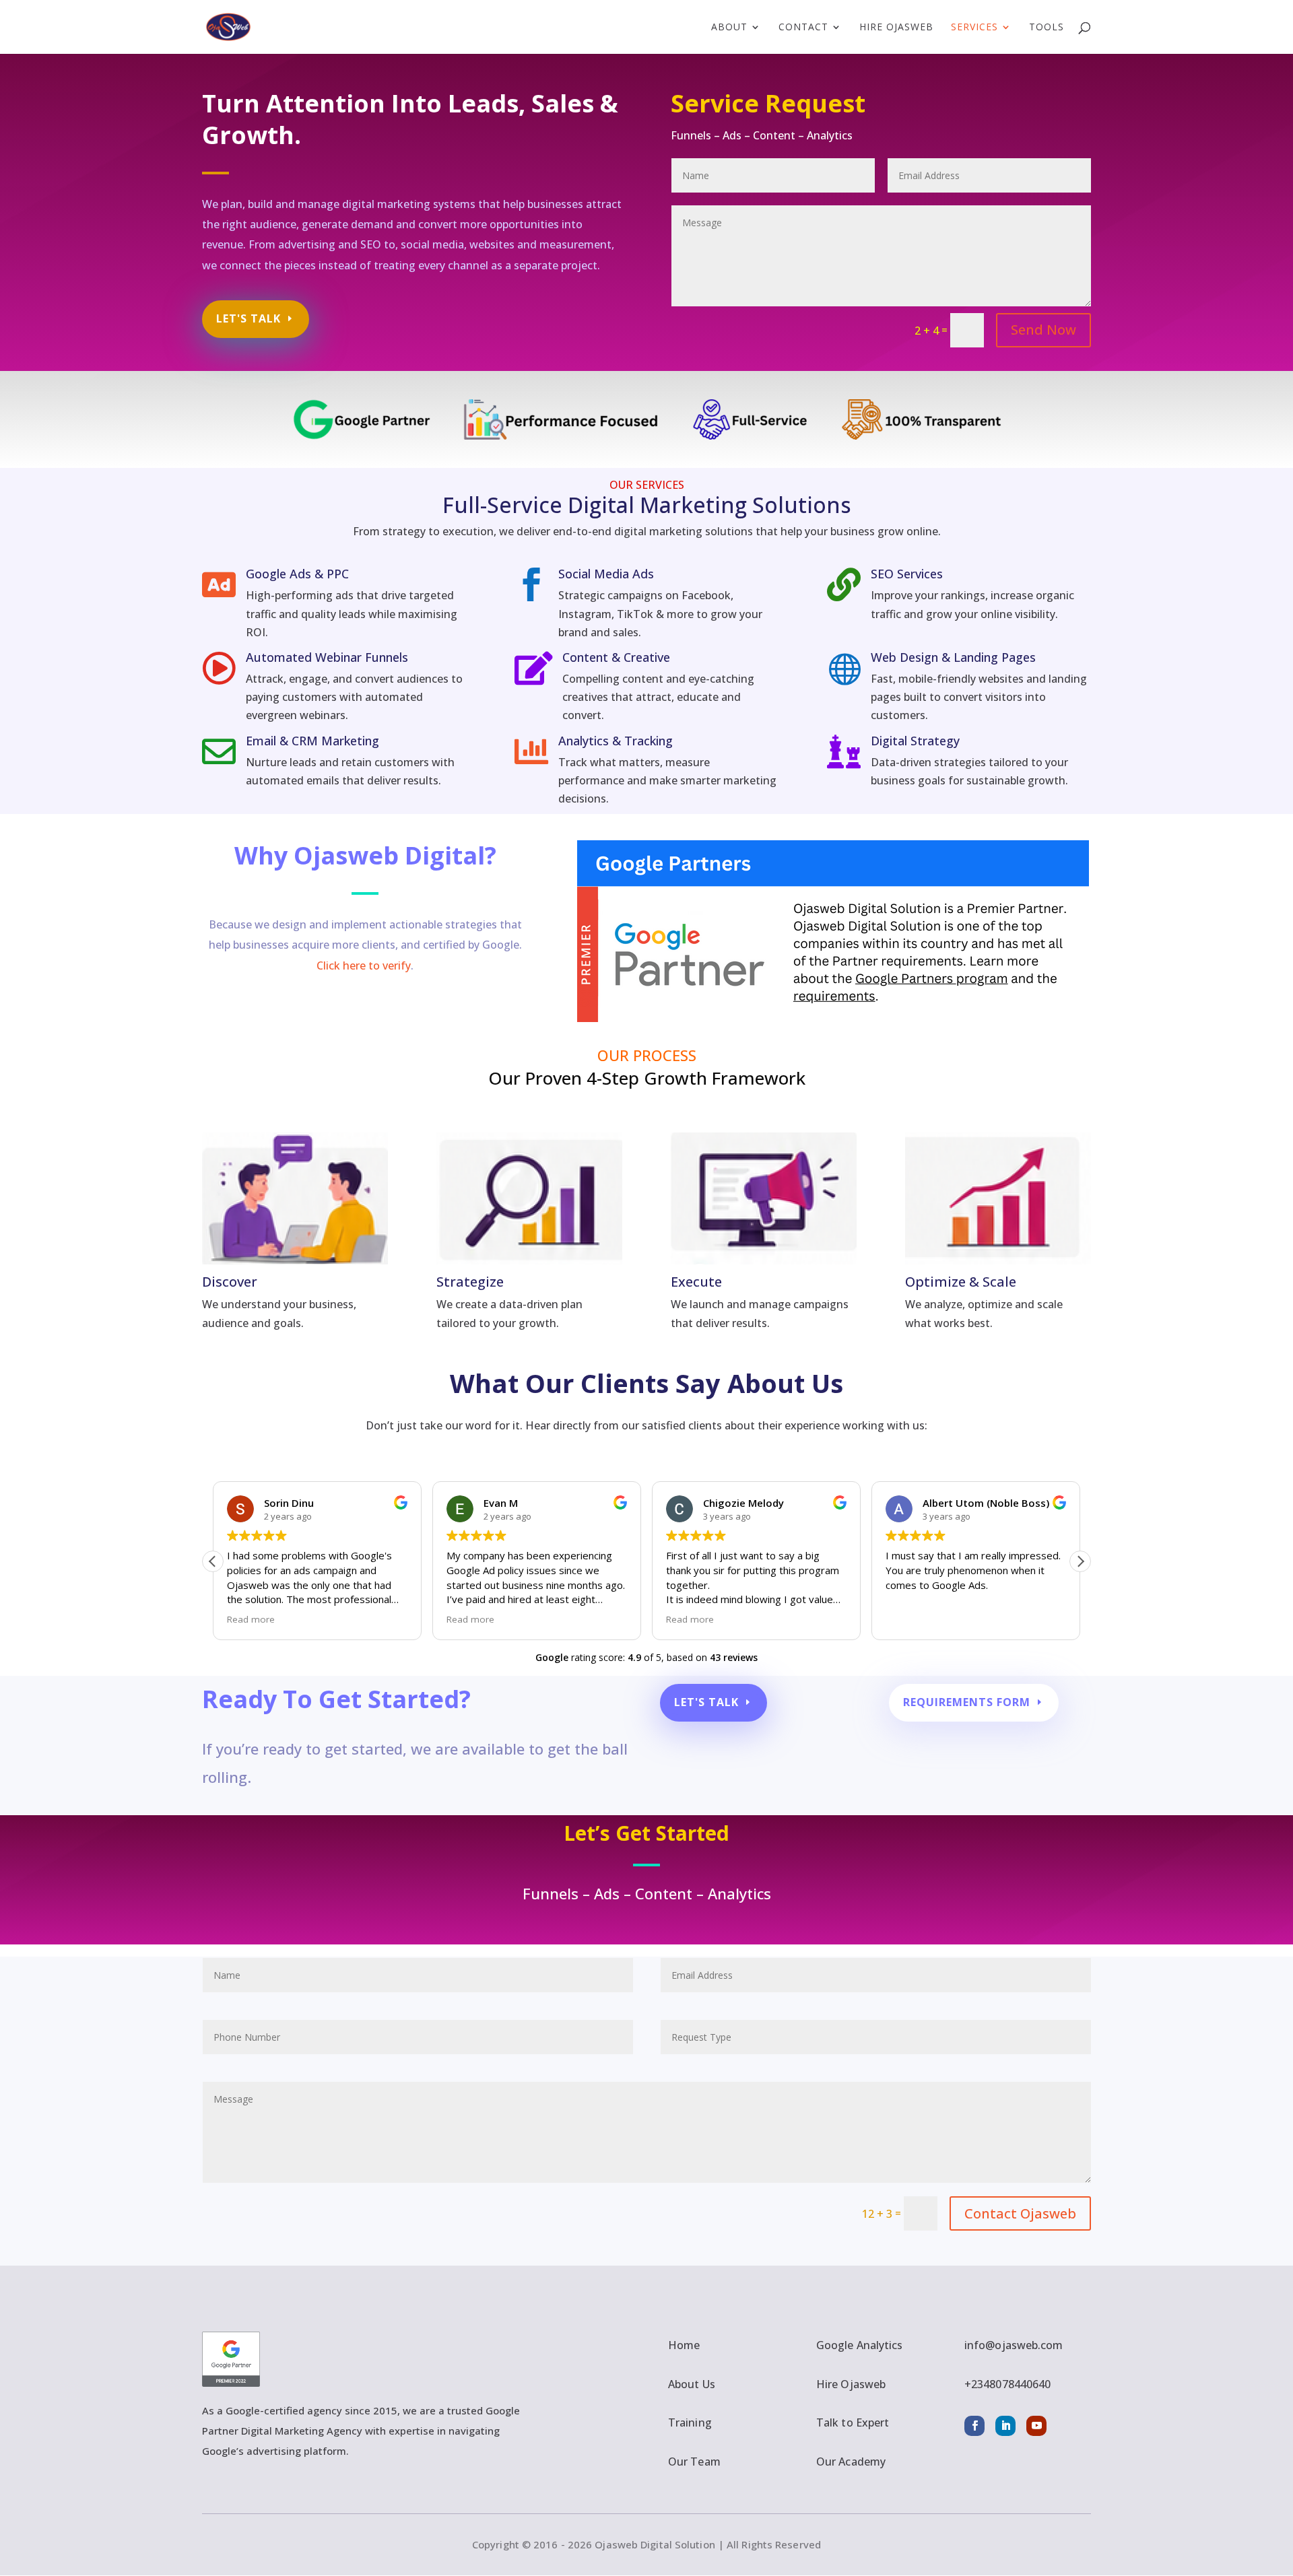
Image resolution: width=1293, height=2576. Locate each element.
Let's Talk (706, 1702)
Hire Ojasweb (896, 28)
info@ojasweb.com (1014, 2345)
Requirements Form (967, 1702)
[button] (1080, 1561)
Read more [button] (251, 1619)
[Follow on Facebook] (974, 2426)
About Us (692, 2384)
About (729, 28)
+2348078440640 (1007, 2384)
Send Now (1043, 330)
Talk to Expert (853, 2422)
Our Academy (851, 2462)
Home (684, 2345)
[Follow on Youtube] (1036, 2426)
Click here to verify (364, 965)
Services (974, 28)
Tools (1047, 28)
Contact (803, 28)
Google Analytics (860, 2345)
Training (690, 2422)
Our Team (694, 2462)
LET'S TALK (248, 318)
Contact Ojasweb (1020, 2213)
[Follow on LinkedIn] (1005, 2426)
